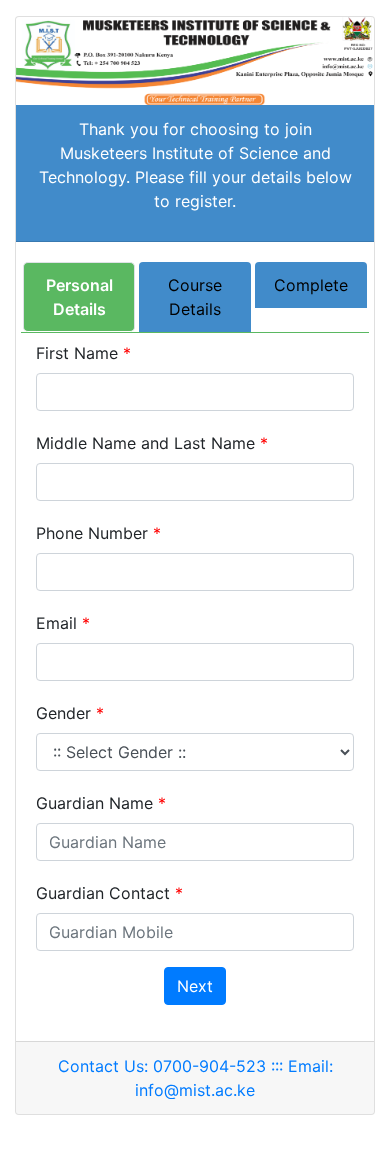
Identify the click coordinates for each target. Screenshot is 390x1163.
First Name (83, 353)
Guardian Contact (109, 893)
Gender (70, 713)
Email (63, 623)
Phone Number (98, 533)
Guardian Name (101, 803)
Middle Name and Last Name (152, 443)
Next (195, 986)
